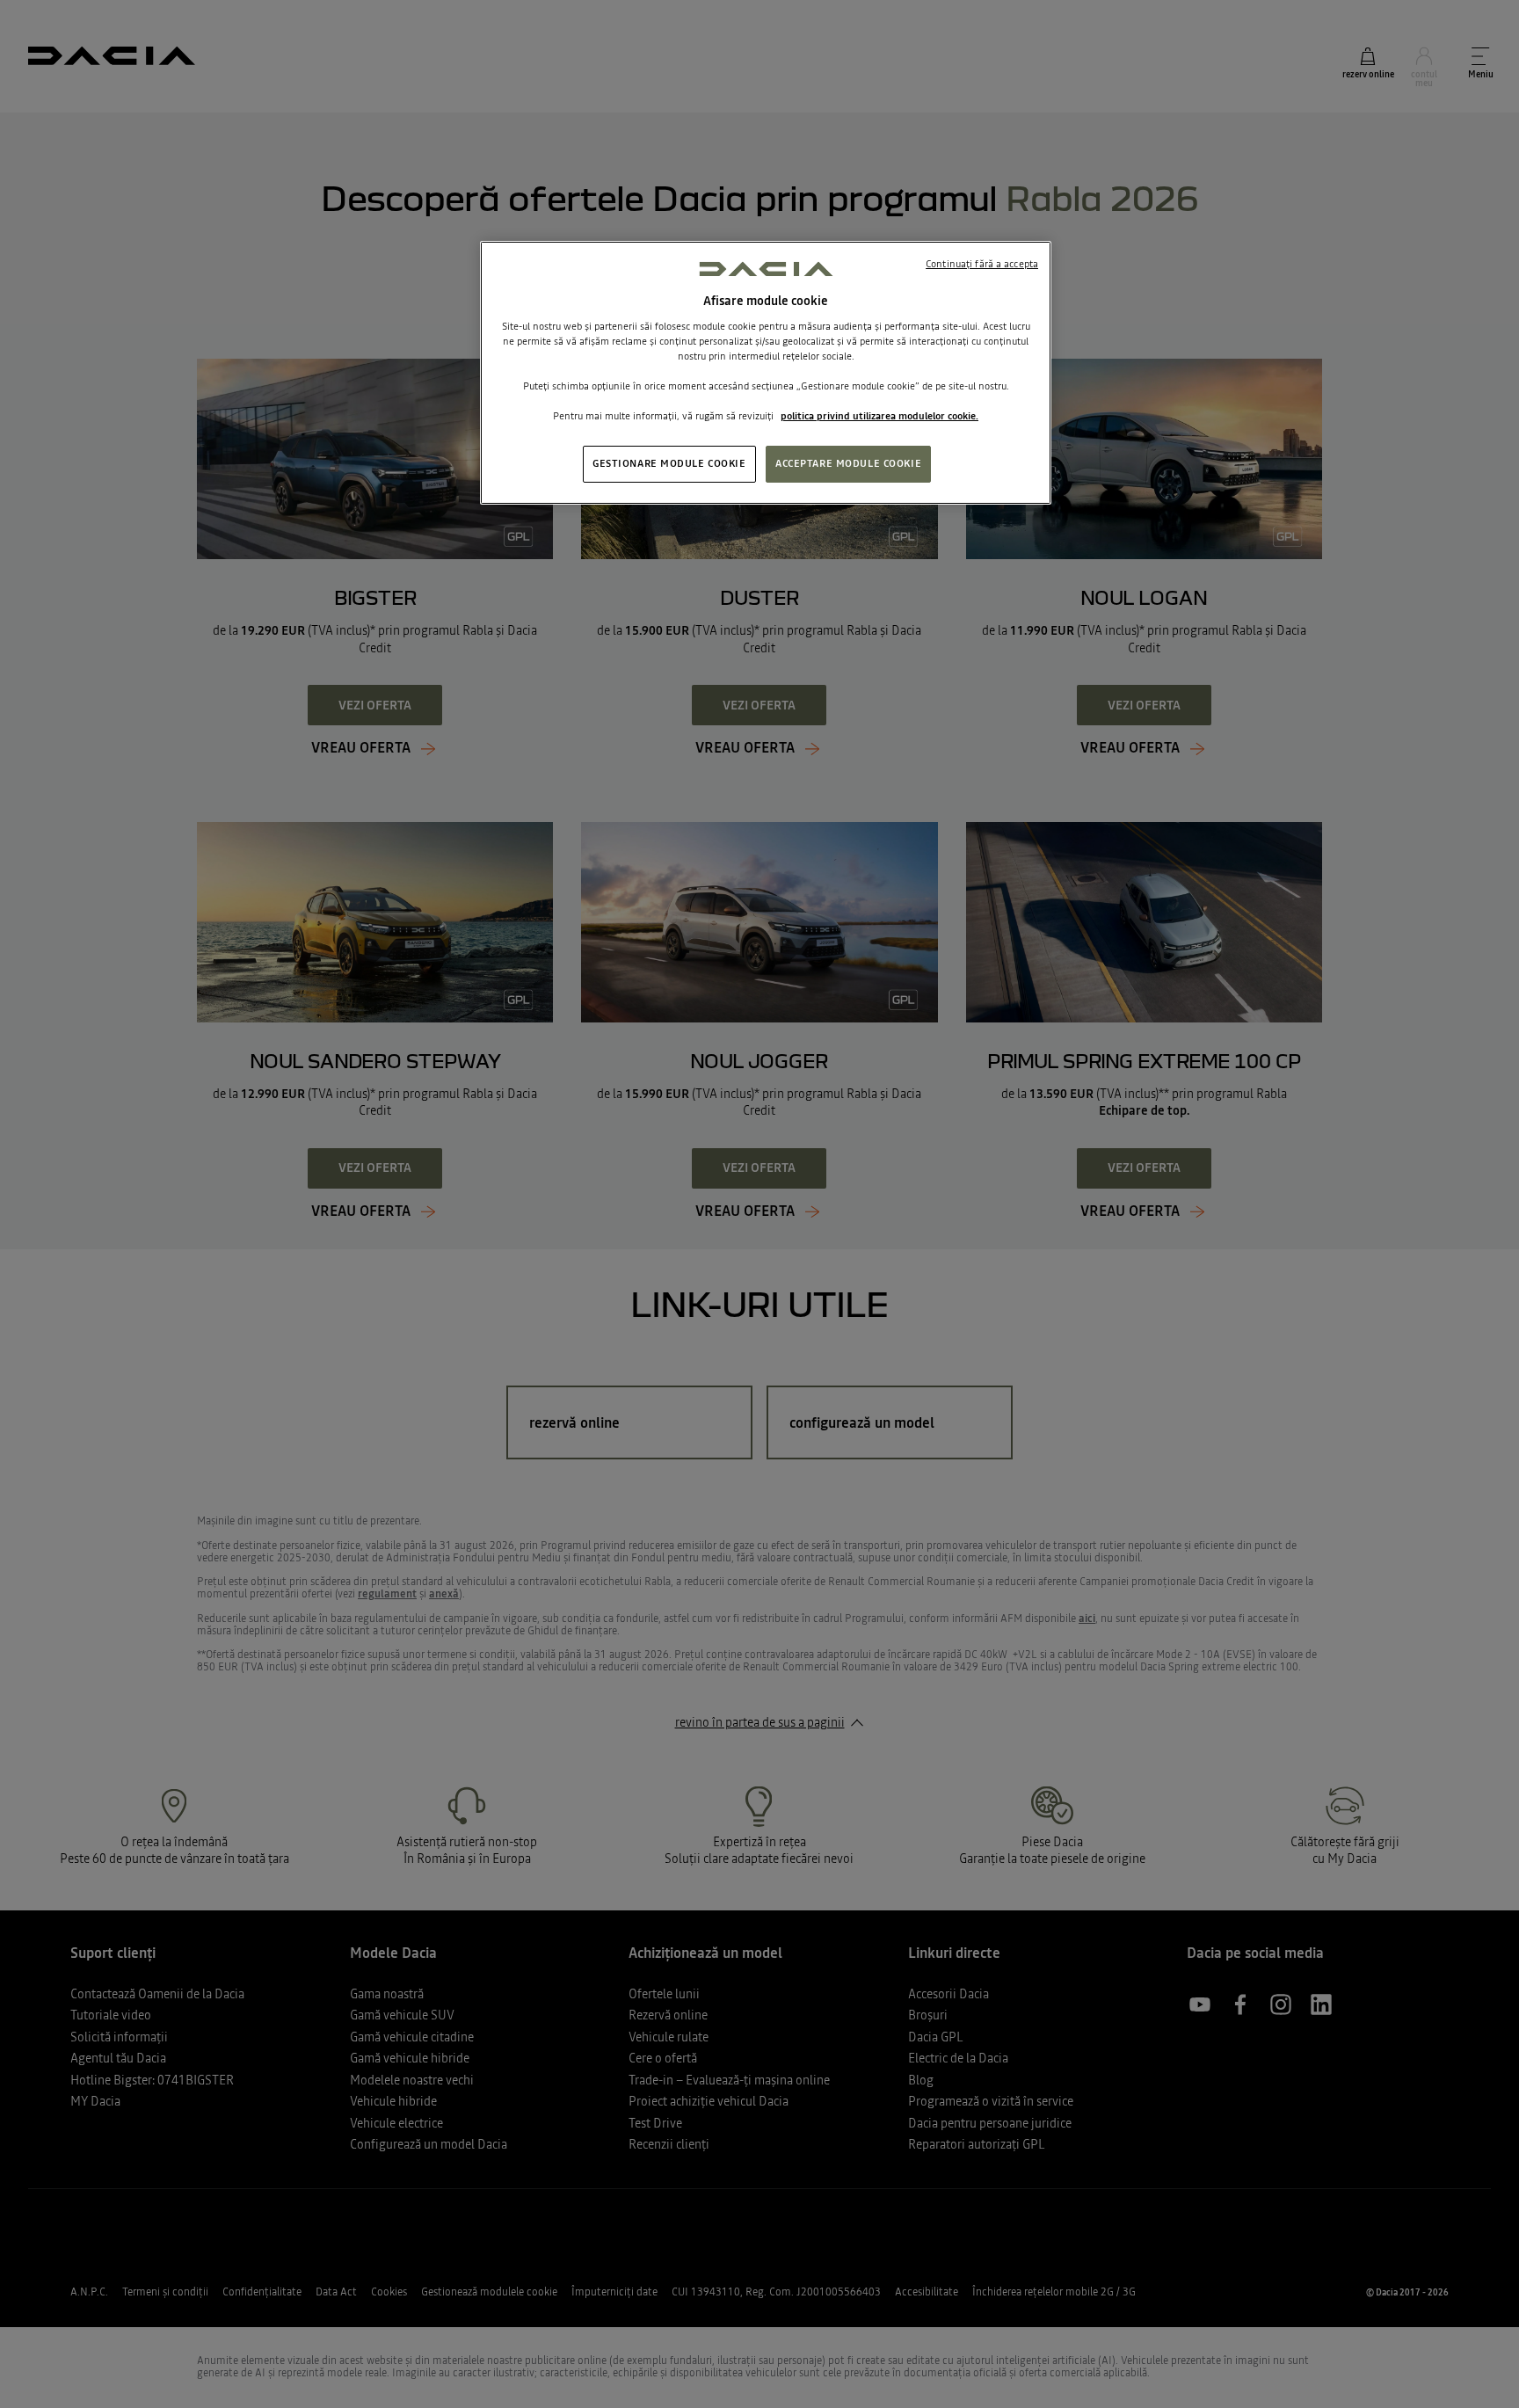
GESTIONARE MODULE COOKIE (669, 463)
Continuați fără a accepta (982, 264)
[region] (766, 373)
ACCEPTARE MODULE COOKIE (848, 463)
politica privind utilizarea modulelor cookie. (879, 416)
